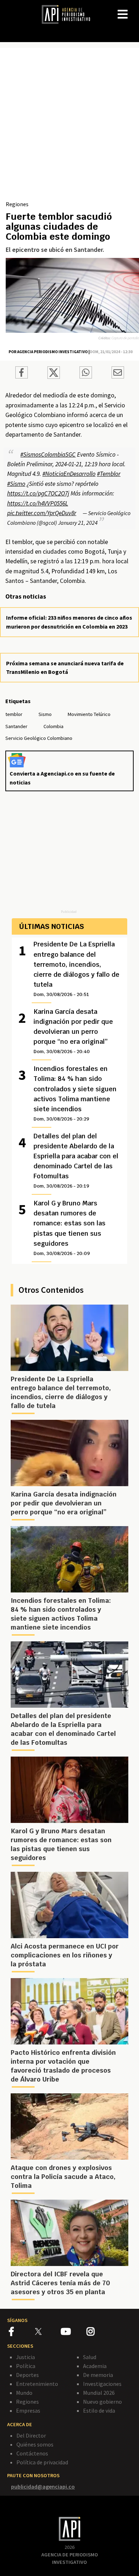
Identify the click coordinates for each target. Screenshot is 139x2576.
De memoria (98, 2375)
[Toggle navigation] (133, 9)
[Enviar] (86, 374)
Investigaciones (102, 2384)
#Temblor (109, 474)
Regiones (17, 204)
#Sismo (16, 484)
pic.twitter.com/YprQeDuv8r (42, 513)
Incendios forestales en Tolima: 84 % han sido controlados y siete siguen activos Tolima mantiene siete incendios (75, 1093)
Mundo (24, 2393)
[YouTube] (74, 2333)
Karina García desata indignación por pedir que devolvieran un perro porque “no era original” (73, 1031)
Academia (95, 2366)
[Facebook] (22, 2333)
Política (26, 2366)
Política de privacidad (42, 2462)
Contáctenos (32, 2453)
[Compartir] (22, 374)
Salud (90, 2357)
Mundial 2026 (99, 2393)
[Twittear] (54, 377)
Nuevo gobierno (102, 2402)
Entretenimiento (37, 2384)
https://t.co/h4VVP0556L (38, 503)
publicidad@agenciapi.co (43, 2486)
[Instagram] (99, 2333)
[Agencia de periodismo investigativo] (69, 14)
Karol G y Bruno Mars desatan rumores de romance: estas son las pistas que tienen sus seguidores (69, 1228)
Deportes (27, 2375)
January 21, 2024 (78, 523)
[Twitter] (47, 2331)
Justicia (25, 2357)
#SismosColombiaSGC (48, 454)
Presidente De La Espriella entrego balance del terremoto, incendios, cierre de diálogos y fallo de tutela (76, 969)
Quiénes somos (35, 2444)
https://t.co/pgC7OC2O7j (38, 493)
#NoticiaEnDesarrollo (69, 474)
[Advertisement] (69, 127)
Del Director (31, 2435)
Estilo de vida (99, 2410)
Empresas (28, 2410)
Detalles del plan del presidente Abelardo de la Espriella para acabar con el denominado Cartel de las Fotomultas (76, 1160)
